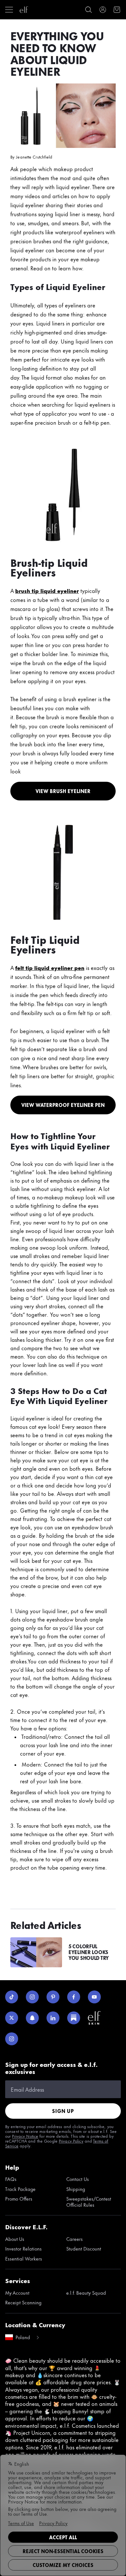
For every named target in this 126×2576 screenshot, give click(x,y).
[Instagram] (32, 1997)
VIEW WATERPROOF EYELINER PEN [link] (63, 1105)
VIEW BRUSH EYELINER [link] (63, 791)
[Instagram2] (12, 2039)
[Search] (89, 10)
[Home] (24, 10)
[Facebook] (74, 1997)
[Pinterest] (53, 1997)
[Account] (103, 10)
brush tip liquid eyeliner (47, 590)
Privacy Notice (25, 2136)
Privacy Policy (71, 2141)
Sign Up (63, 2111)
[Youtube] (94, 1997)
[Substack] (74, 2018)
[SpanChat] (32, 2018)
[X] (12, 2018)
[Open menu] (9, 10)
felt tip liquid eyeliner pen (50, 967)
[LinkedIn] (53, 2018)
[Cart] (117, 10)
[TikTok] (12, 1997)
